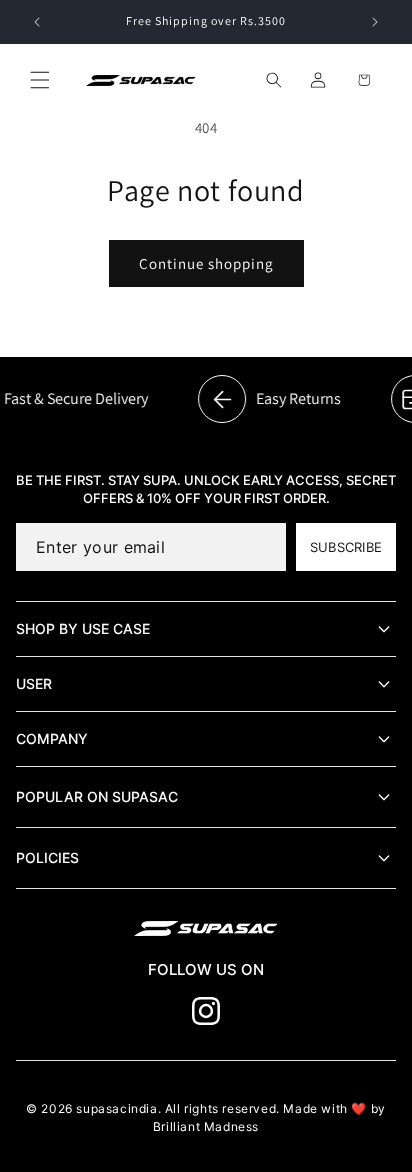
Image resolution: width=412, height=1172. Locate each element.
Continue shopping (206, 263)
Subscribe (346, 547)
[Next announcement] (375, 22)
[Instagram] (206, 1011)
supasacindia (116, 1108)
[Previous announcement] (37, 22)
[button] (40, 80)
